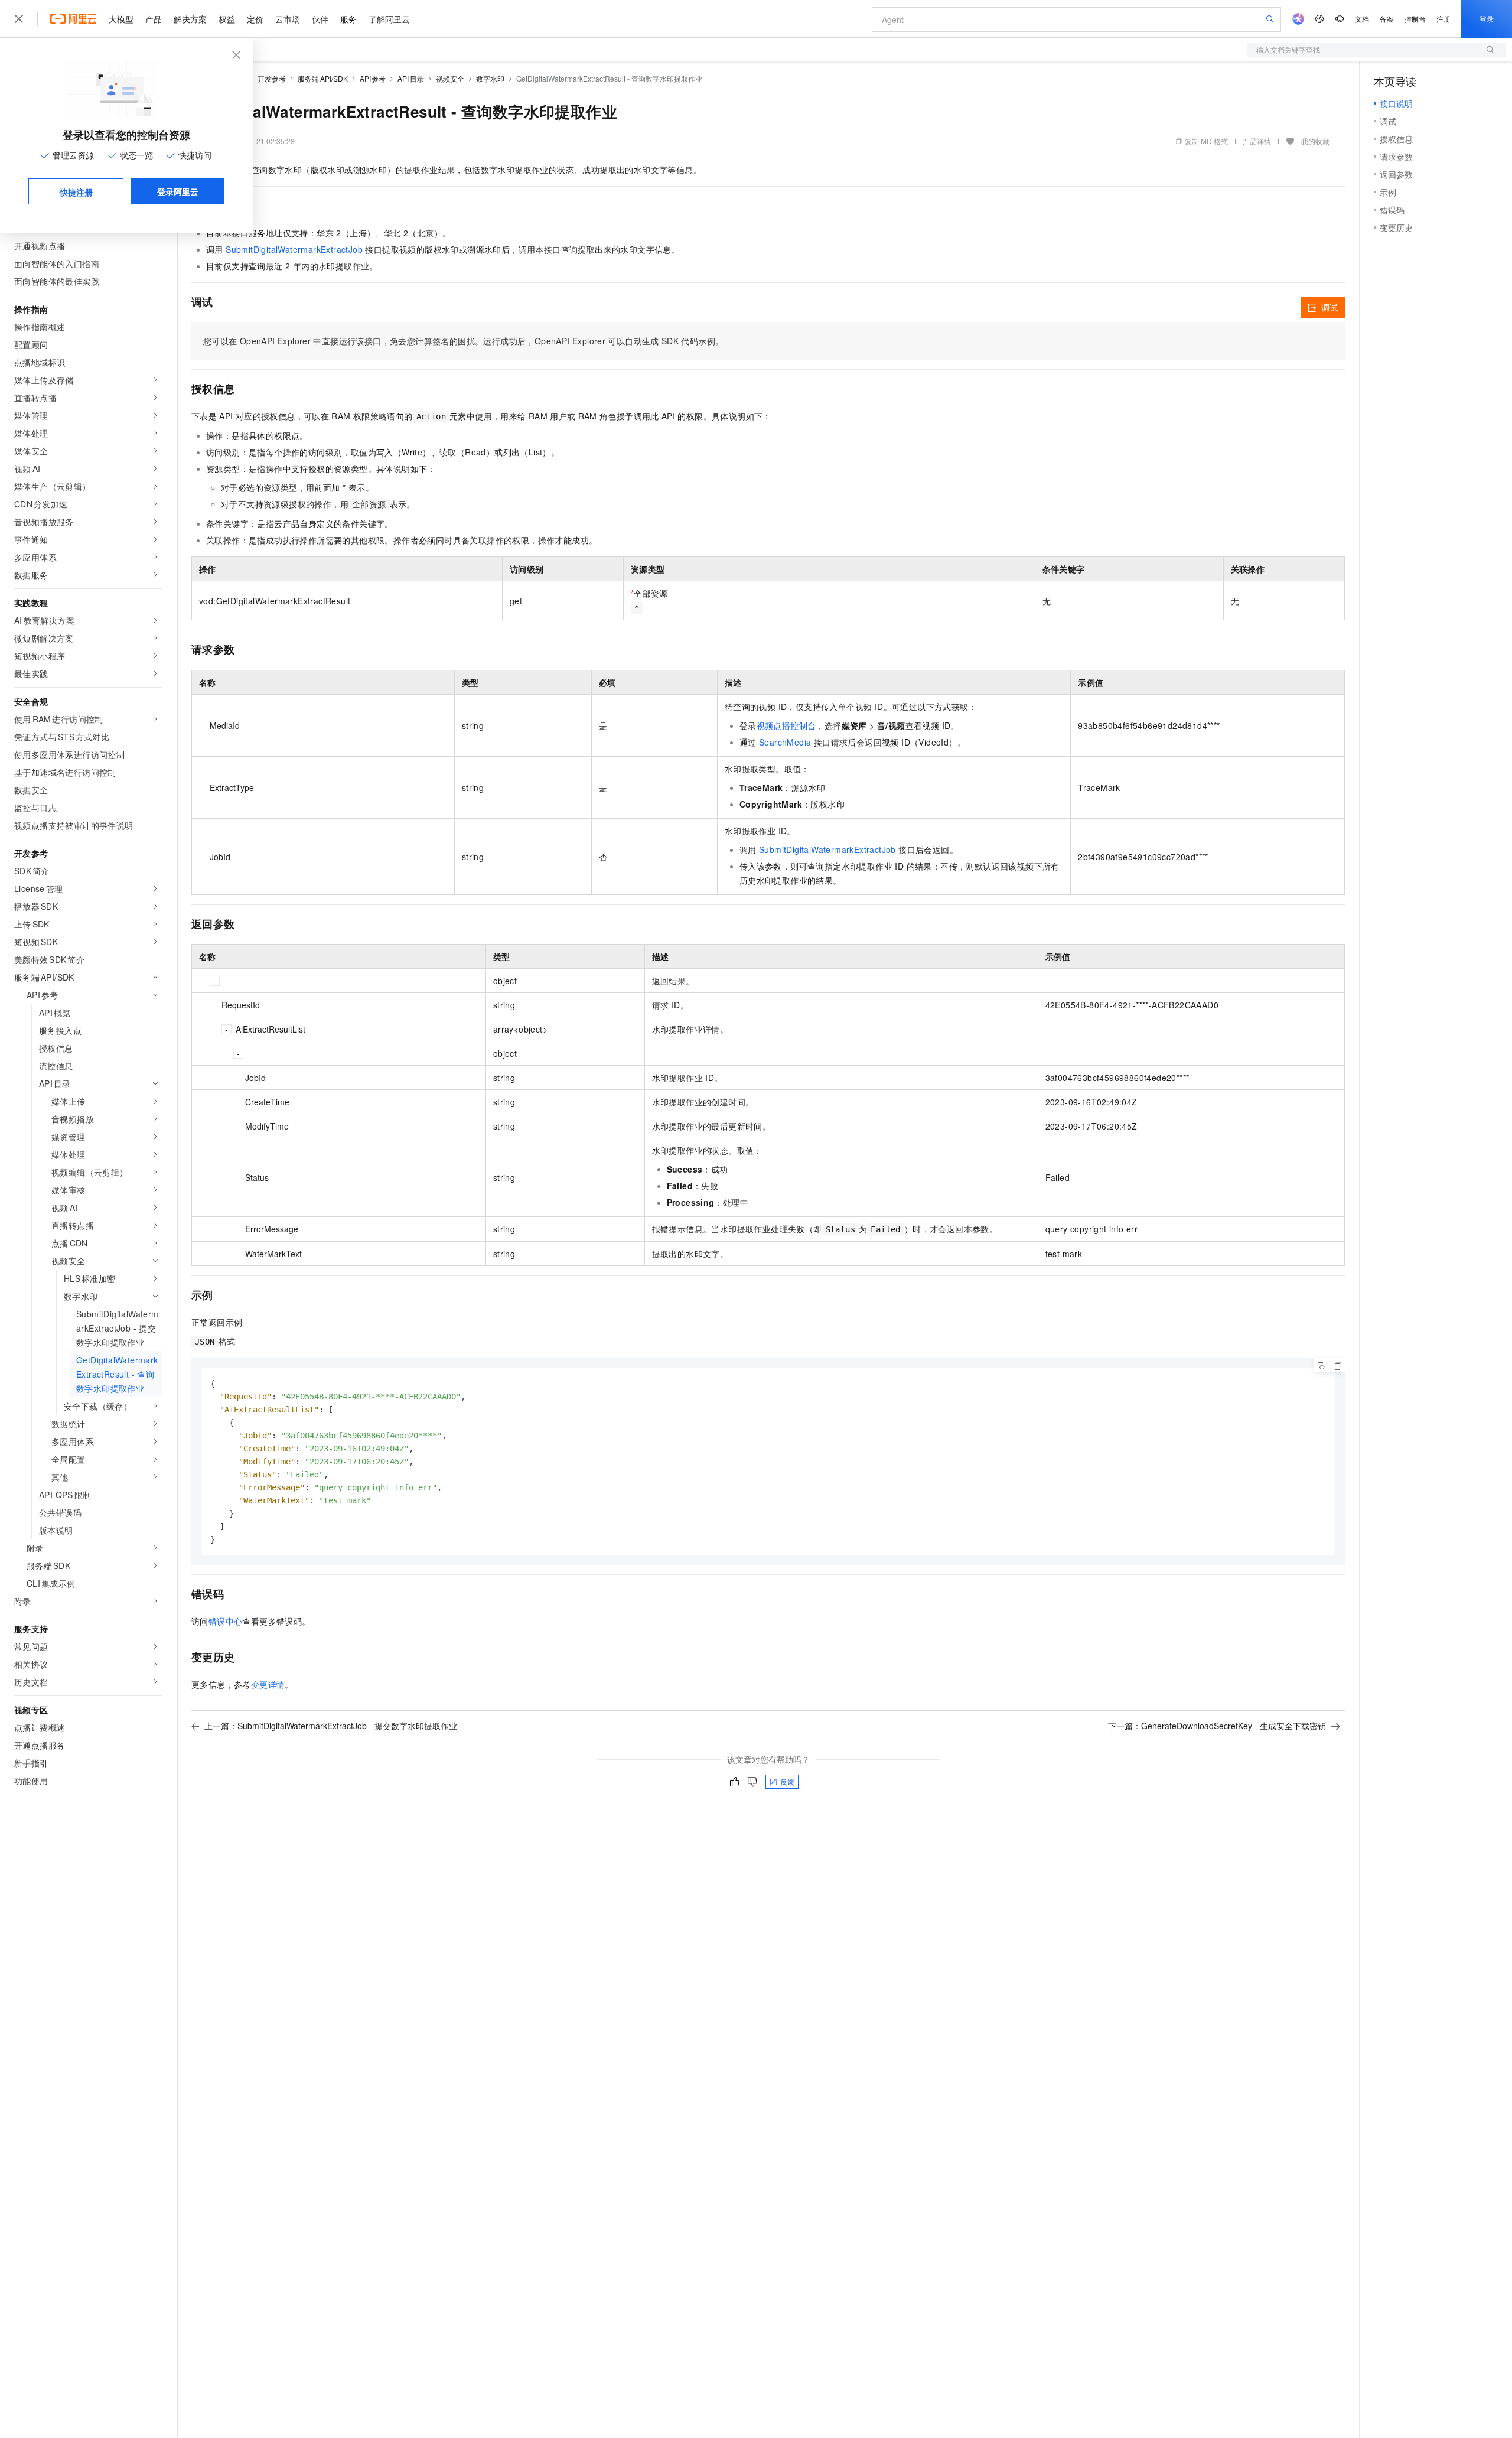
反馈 (787, 1781)
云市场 (288, 19)
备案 (1387, 19)
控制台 (1415, 19)
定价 (255, 19)
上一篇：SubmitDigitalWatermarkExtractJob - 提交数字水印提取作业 (331, 1726)
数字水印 (490, 78)
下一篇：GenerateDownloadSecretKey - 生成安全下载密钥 (1217, 1726)
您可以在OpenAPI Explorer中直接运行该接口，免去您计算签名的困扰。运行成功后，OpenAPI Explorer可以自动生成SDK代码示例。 (463, 341)
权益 (227, 19)
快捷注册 (76, 192)
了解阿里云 (389, 19)
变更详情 (268, 1684)
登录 (1487, 19)
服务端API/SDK (323, 78)
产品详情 (1257, 141)
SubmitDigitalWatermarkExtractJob (294, 249)
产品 (154, 19)
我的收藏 (1315, 141)
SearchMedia (785, 742)
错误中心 (226, 1621)
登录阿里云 (178, 191)
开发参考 (272, 78)
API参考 (373, 78)
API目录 (411, 78)
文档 (1362, 19)
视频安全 (450, 78)
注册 (1443, 19)
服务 (348, 19)
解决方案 (190, 19)
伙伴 (320, 19)
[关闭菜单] (19, 19)
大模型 (121, 19)
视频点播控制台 (786, 725)
